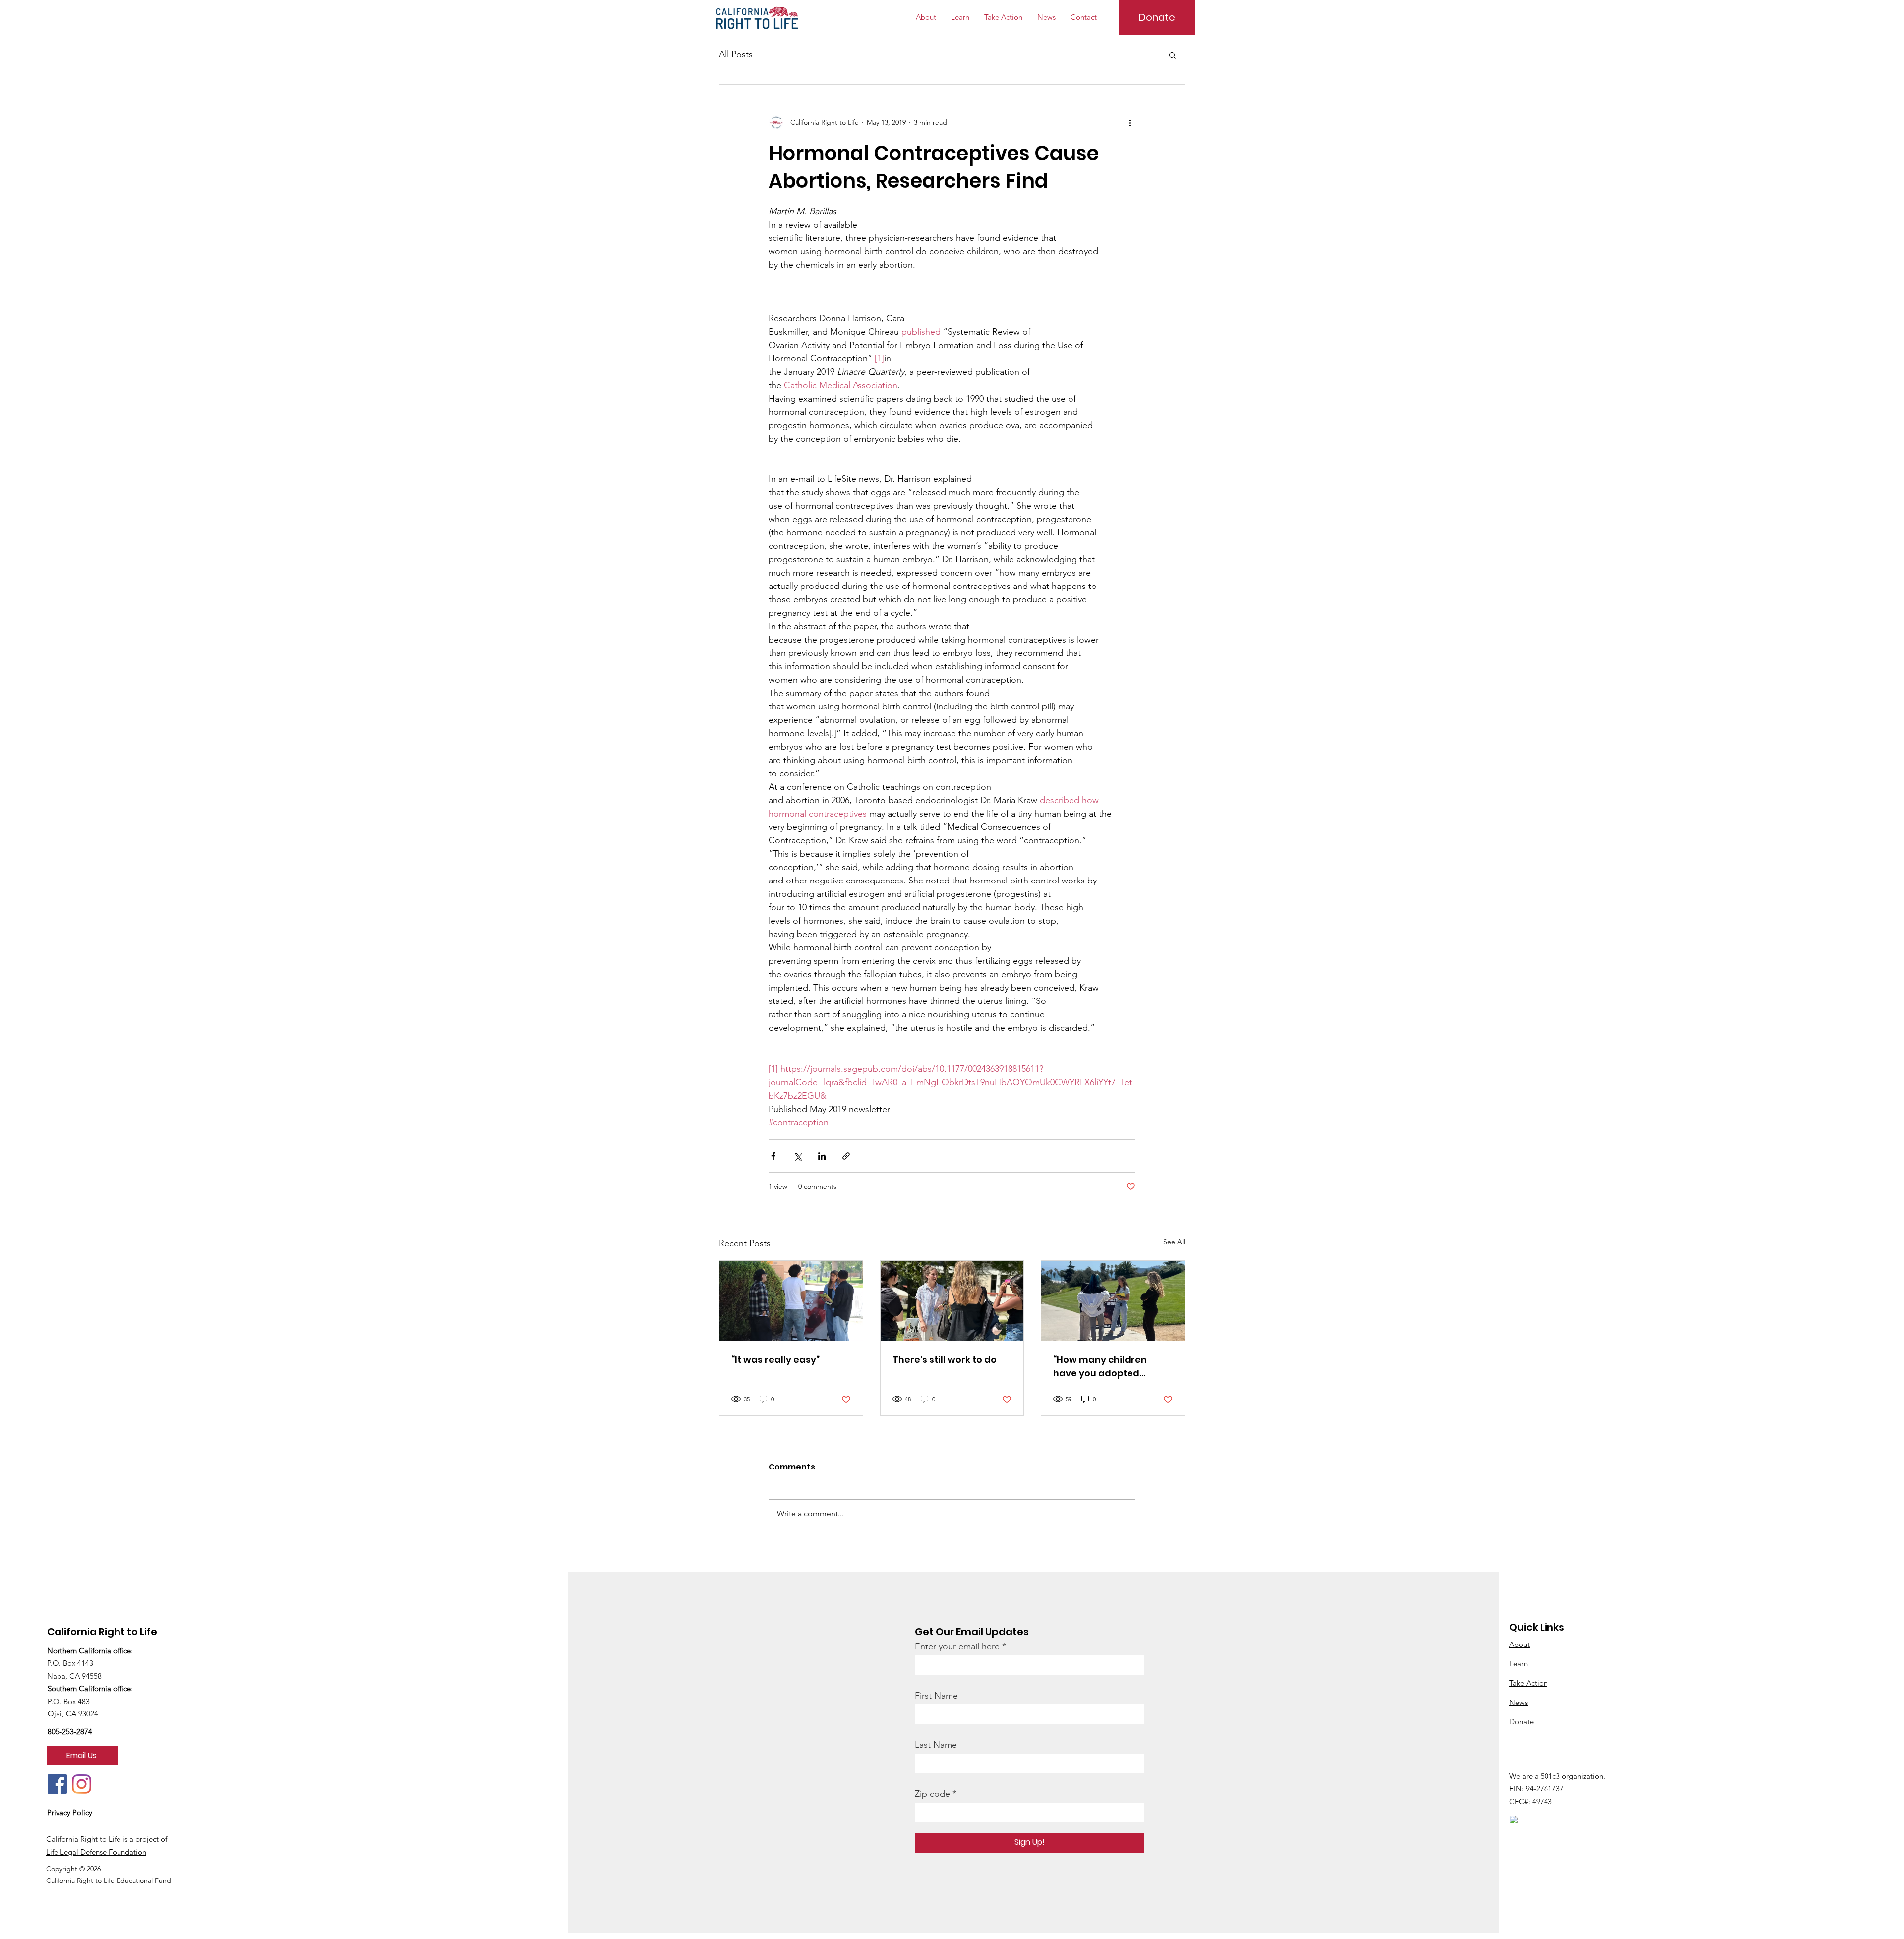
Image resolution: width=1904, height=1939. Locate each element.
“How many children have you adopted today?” (1100, 1367)
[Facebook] (57, 1784)
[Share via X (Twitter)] (798, 1156)
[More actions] (1130, 122)
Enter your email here (957, 1646)
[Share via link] (846, 1156)
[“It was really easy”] (791, 1301)
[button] (1172, 55)
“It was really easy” (775, 1360)
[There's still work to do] (952, 1301)
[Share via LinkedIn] (822, 1156)
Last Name (936, 1745)
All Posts (736, 54)
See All (1174, 1242)
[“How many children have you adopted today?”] (1113, 1301)
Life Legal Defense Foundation (96, 1852)
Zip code (932, 1794)
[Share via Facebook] (773, 1156)
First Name (936, 1696)
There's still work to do (945, 1360)
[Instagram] (82, 1784)
